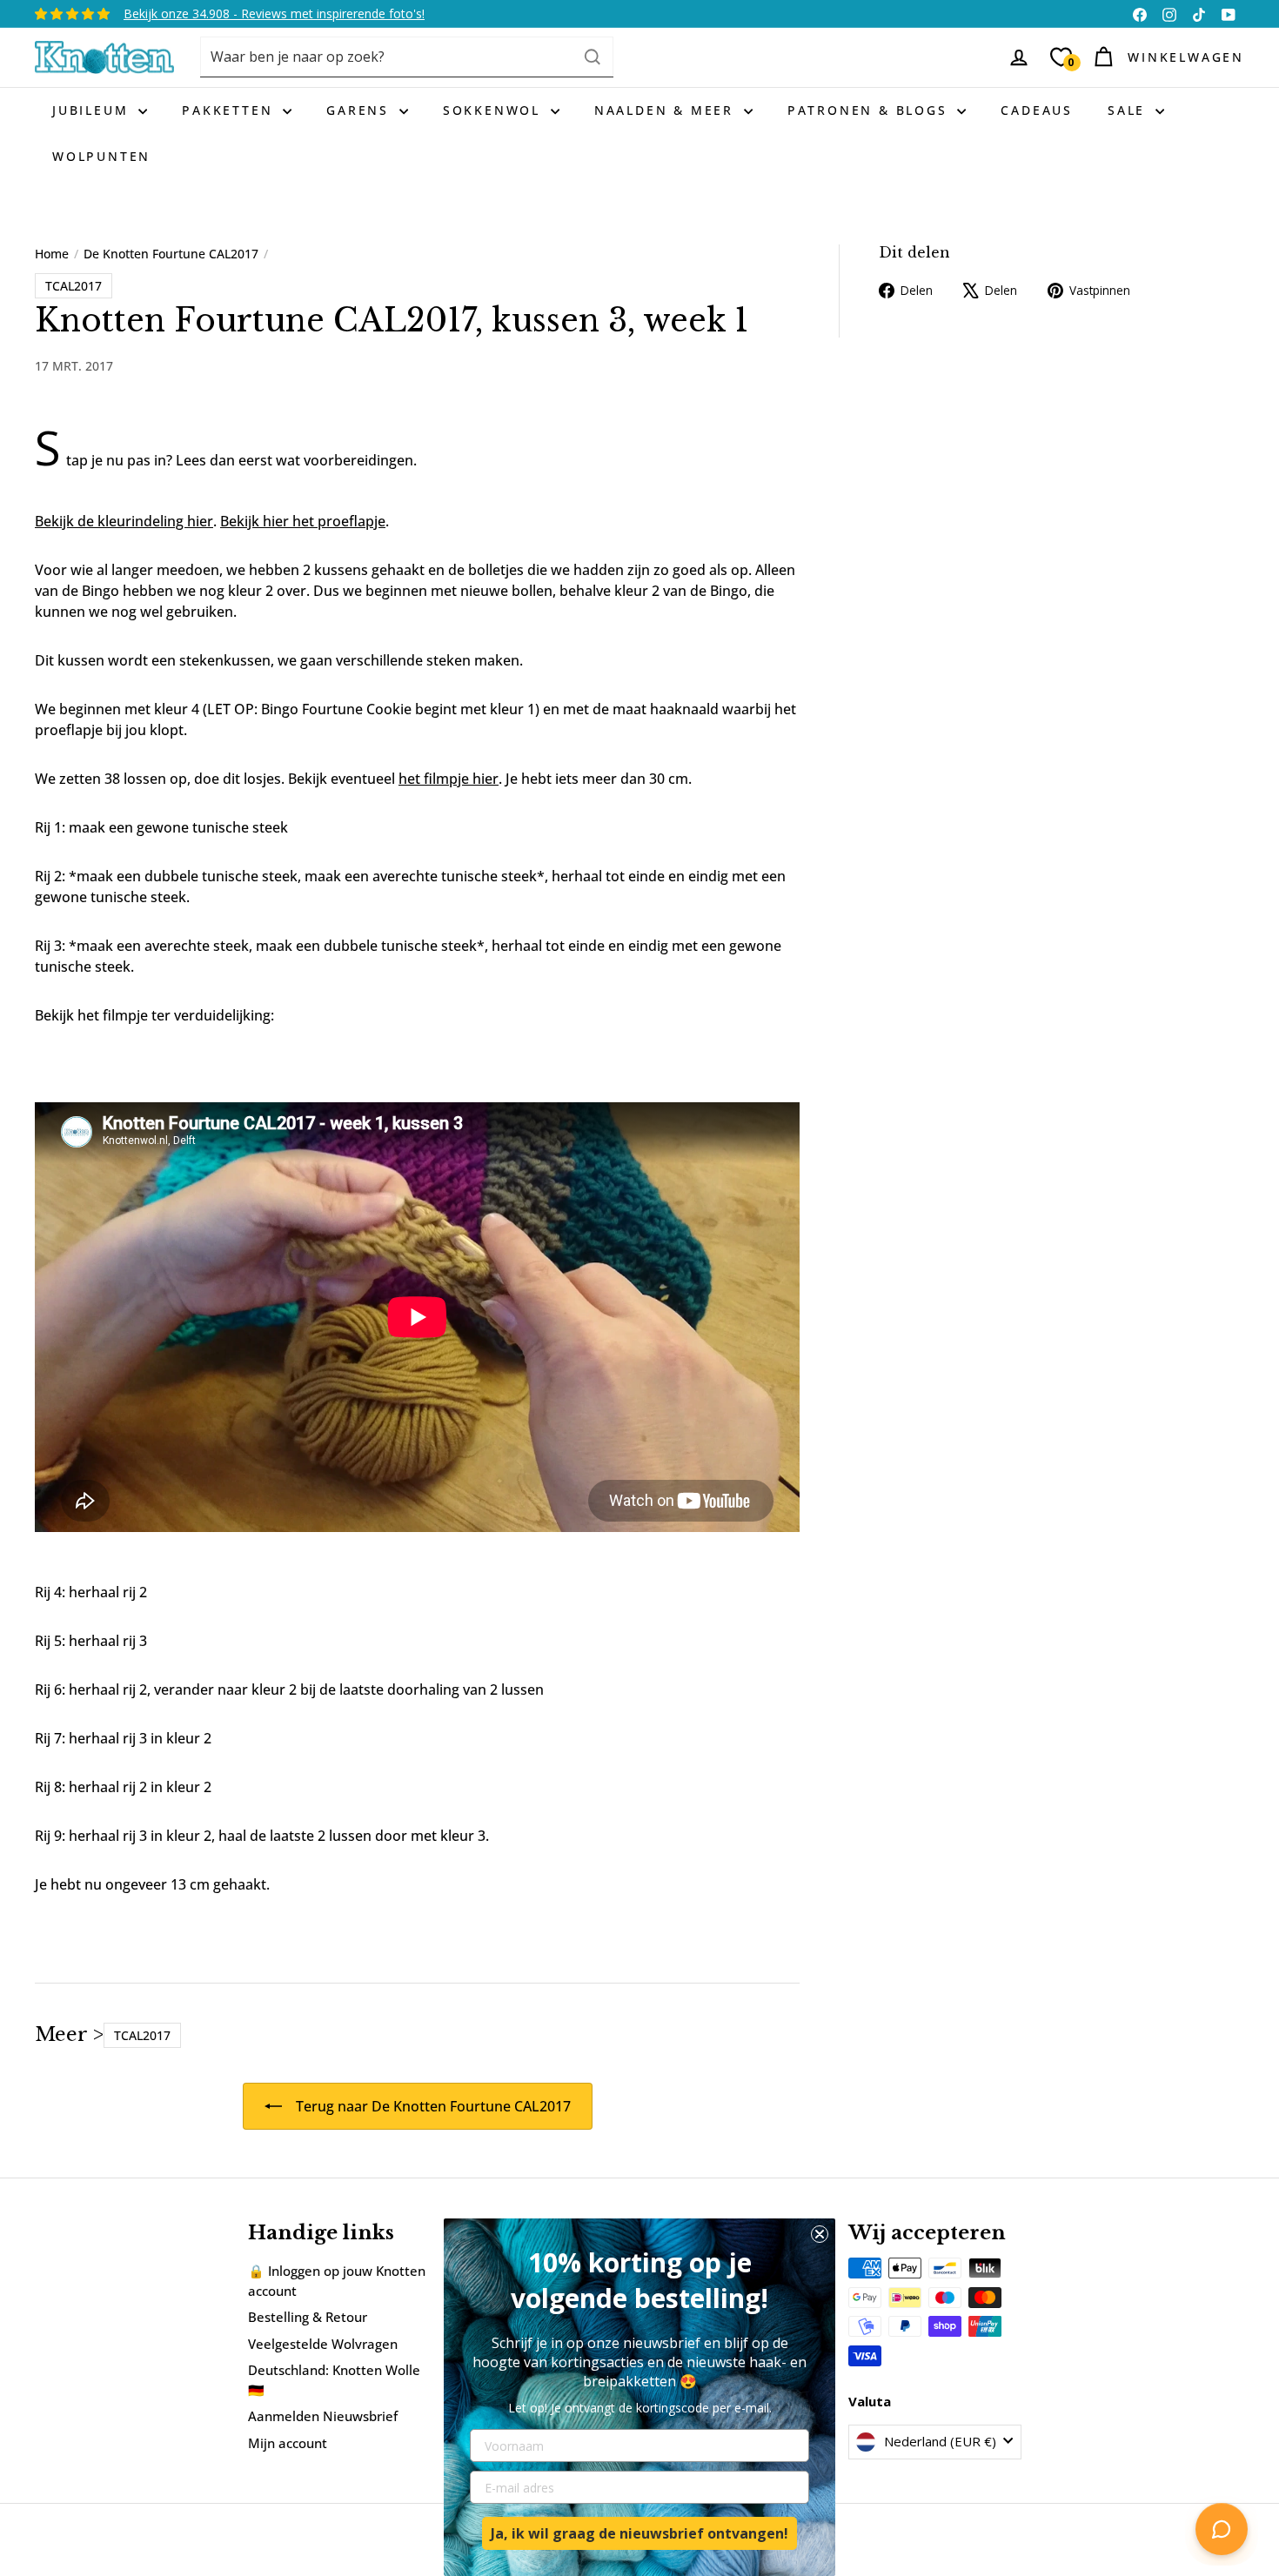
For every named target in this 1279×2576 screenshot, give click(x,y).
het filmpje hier (449, 779)
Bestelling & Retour (308, 2317)
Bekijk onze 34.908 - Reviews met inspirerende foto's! (274, 13)
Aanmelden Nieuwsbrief (323, 2416)
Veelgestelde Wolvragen (323, 2344)
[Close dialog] (820, 2234)
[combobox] (407, 57)
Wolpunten (101, 156)
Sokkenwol (495, 110)
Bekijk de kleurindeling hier (124, 521)
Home (52, 254)
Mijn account (288, 2443)
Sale (1129, 110)
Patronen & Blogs (871, 110)
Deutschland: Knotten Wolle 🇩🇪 (334, 2380)
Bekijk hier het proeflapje (303, 521)
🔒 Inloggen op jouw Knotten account (337, 2281)
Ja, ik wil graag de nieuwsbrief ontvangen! (639, 2533)
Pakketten (230, 110)
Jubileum (93, 110)
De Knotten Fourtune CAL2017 (171, 254)
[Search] (593, 57)
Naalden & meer (667, 110)
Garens (361, 110)
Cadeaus (1037, 110)
